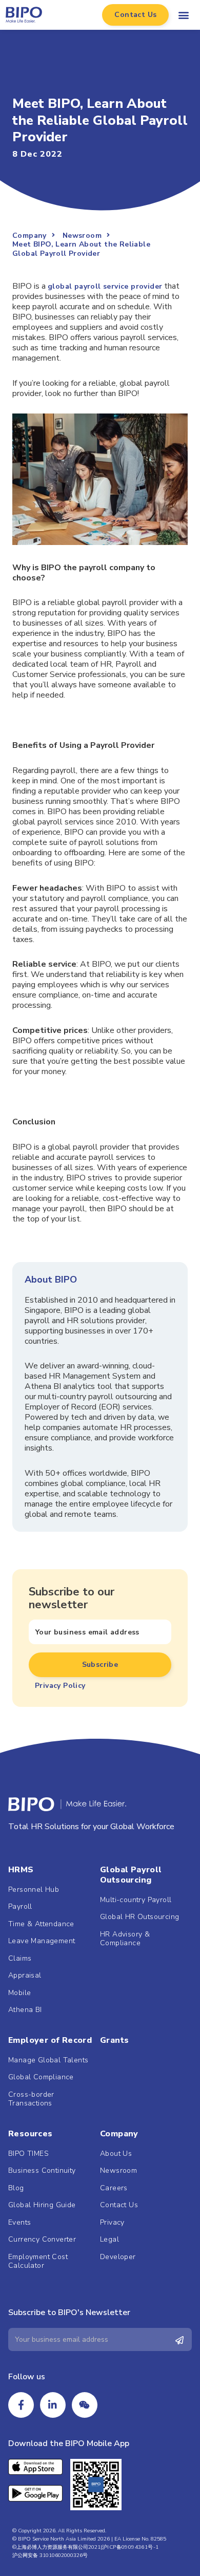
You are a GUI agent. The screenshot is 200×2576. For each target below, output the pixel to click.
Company (119, 2134)
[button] (135, 15)
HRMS (21, 1870)
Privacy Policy (60, 1686)
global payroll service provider (105, 286)
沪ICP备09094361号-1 (130, 2547)
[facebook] (21, 2405)
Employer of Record (50, 2040)
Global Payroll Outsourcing (131, 1875)
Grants (114, 2040)
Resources (31, 2134)
